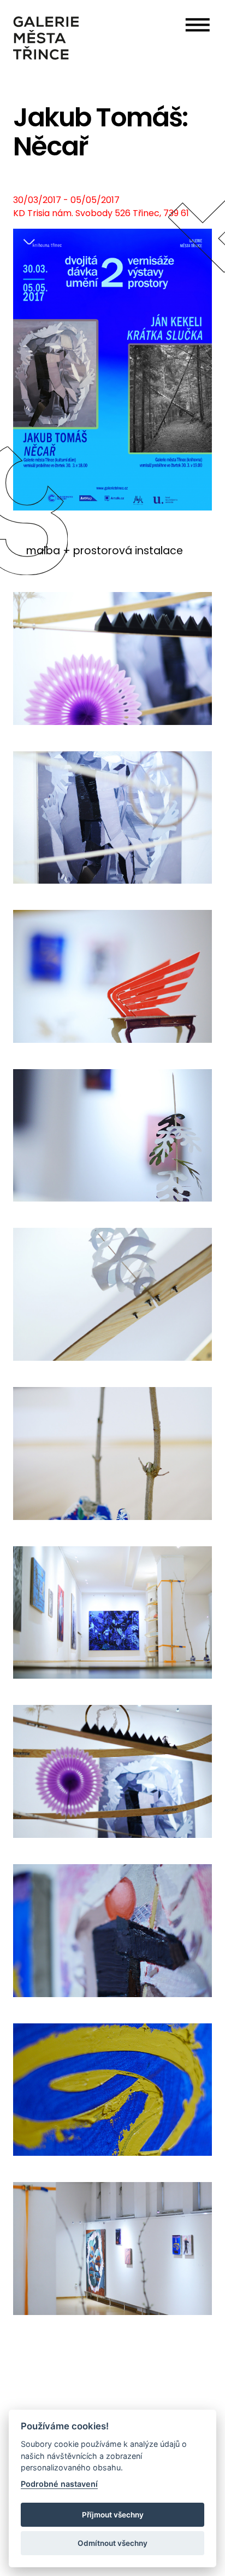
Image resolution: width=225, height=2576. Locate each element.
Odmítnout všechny (112, 2543)
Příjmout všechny (113, 2515)
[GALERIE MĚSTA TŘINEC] (46, 38)
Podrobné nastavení (59, 2484)
